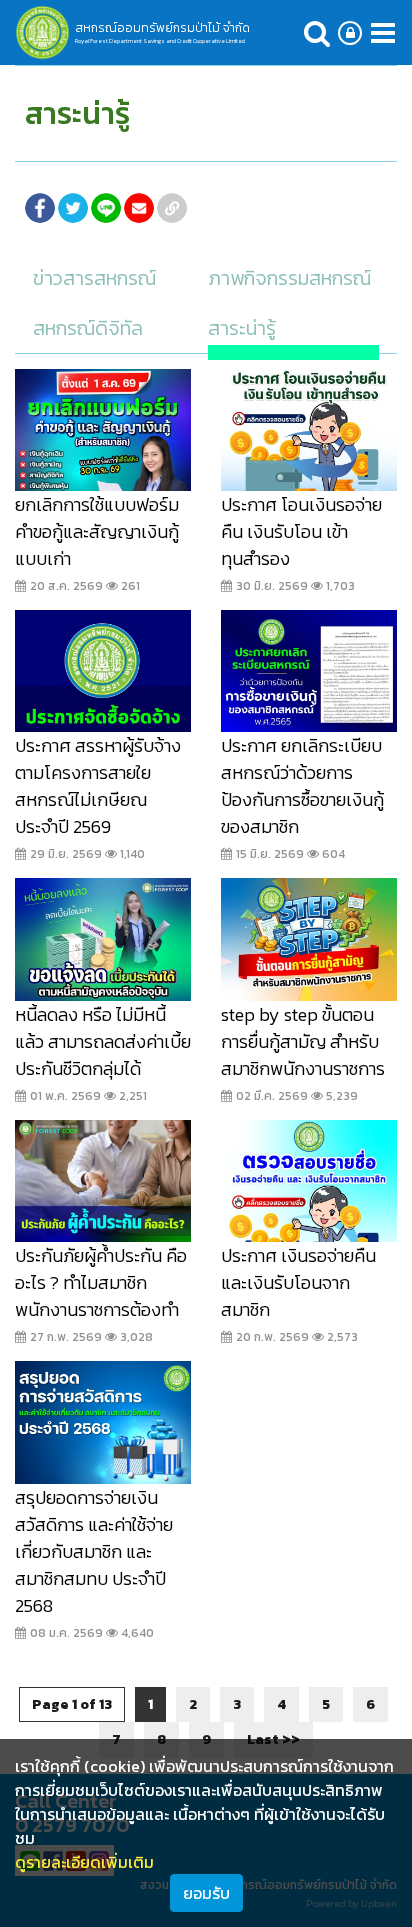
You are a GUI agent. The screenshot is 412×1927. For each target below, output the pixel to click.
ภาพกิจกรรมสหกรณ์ (289, 278)
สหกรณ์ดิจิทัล (88, 328)
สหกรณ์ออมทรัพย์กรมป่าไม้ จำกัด (162, 28)
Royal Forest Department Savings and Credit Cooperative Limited (160, 41)
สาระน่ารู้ (242, 328)
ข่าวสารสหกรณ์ (94, 278)
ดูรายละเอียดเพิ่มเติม (84, 1862)
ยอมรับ (206, 1893)
